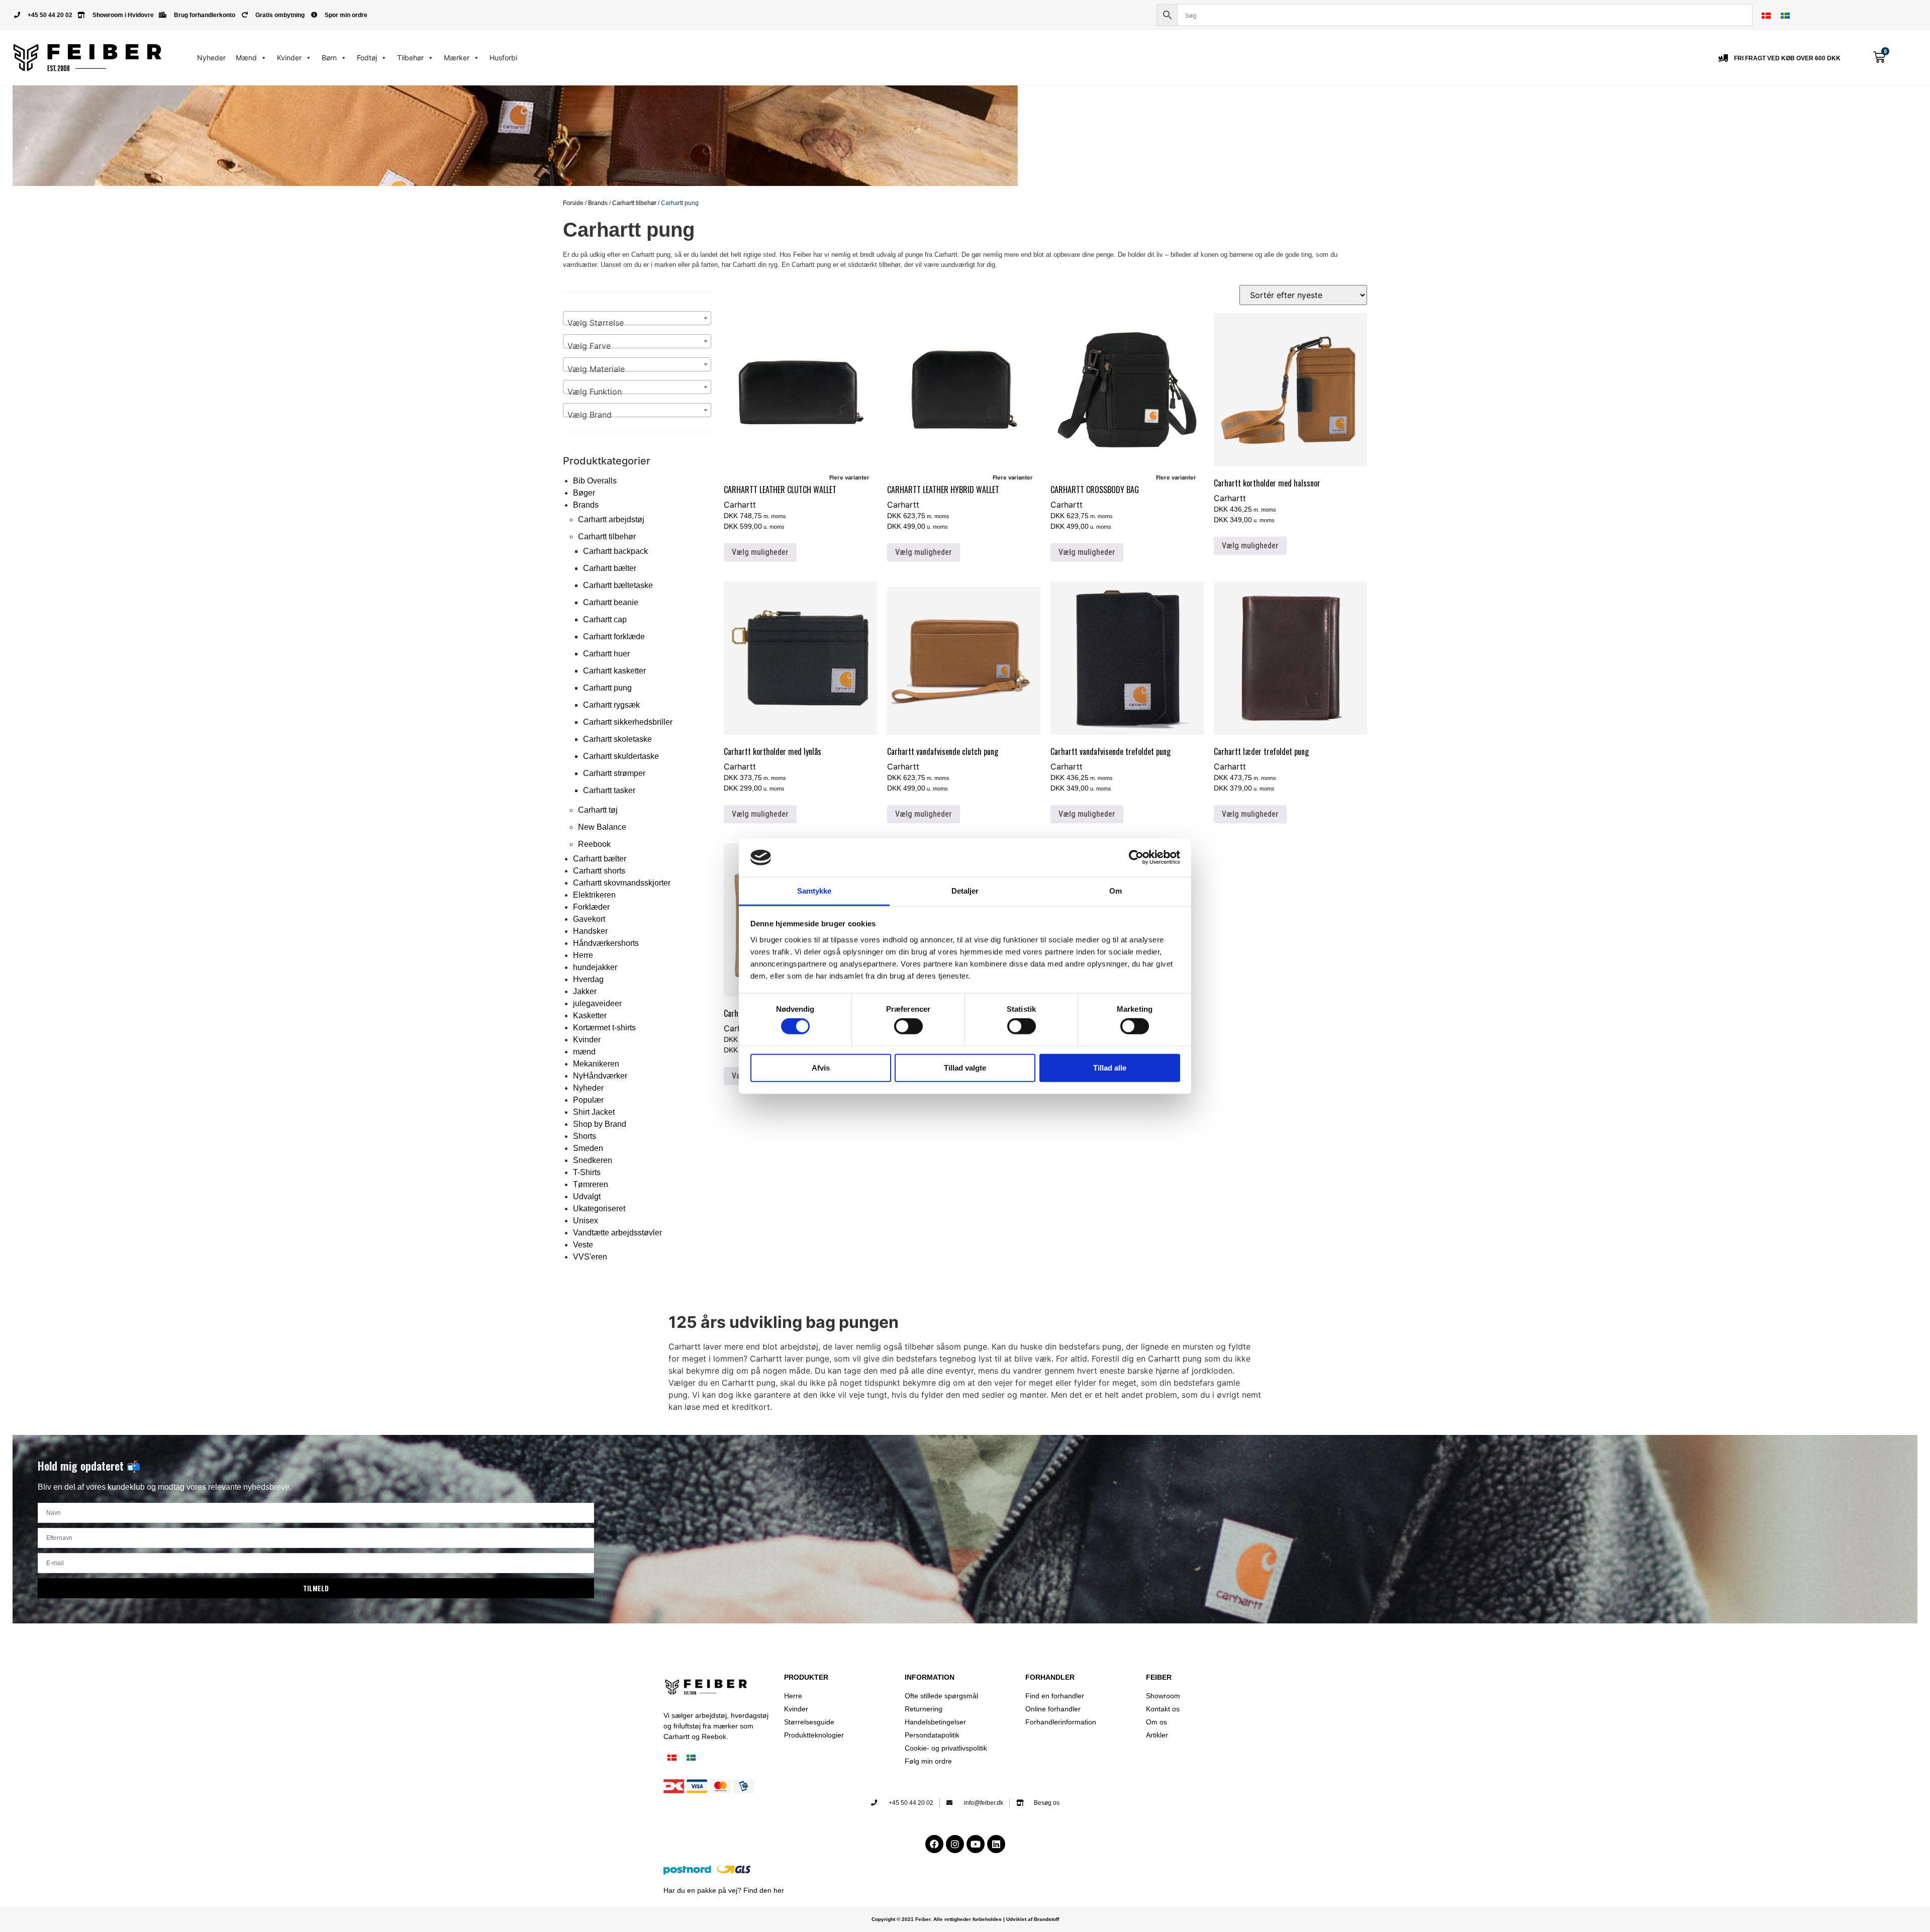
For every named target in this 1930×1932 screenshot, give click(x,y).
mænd (584, 1052)
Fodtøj (367, 58)
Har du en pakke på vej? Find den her (724, 1890)
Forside (573, 203)
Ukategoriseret (599, 1209)
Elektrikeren (594, 895)
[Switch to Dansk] (1766, 15)
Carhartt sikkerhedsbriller (628, 722)
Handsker (590, 931)
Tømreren (591, 1184)
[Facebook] (934, 1844)
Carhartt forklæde (614, 637)
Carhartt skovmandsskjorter (622, 883)
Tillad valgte (965, 1067)
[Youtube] (976, 1844)
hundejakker (595, 967)
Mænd (246, 58)
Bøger (584, 493)
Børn (329, 58)
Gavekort (589, 919)
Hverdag (588, 979)
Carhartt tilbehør (634, 203)
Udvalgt (587, 1196)
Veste (583, 1245)
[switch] (908, 1026)
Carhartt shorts (599, 871)
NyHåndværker (600, 1076)
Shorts (585, 1136)
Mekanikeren (596, 1064)
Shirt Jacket (594, 1112)
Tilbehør (410, 58)
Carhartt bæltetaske (618, 585)
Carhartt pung (607, 688)
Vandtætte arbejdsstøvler (617, 1233)
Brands (598, 203)
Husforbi (503, 58)
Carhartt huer (606, 654)
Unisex (586, 1221)
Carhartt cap (605, 619)
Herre (583, 955)
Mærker (457, 58)
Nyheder (211, 58)
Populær (588, 1100)
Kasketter (590, 1016)
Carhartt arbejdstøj (611, 519)
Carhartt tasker (609, 790)
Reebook (594, 844)
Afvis (821, 1067)
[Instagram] (955, 1844)
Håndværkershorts (606, 943)
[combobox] (637, 318)
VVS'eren (590, 1257)
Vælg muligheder (760, 552)
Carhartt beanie (611, 602)
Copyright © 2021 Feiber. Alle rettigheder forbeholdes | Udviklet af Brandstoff (965, 1919)
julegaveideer (597, 1003)
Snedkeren (593, 1160)
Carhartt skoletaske (617, 739)
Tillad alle (1110, 1067)
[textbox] (637, 323)
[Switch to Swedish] (1785, 15)
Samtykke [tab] (814, 891)
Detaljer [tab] (965, 891)
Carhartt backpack (615, 551)
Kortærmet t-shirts (604, 1028)
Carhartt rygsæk (611, 705)
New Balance (602, 827)
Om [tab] (1116, 891)
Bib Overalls (595, 481)
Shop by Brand (600, 1124)
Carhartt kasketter (614, 671)
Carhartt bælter (610, 568)
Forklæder (591, 907)
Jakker (585, 991)
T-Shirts (587, 1172)
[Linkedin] (996, 1844)
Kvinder (289, 58)
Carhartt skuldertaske (621, 756)
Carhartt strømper (614, 773)
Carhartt (740, 505)
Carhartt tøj (598, 810)
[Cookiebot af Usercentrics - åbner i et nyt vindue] (1136, 857)
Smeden (588, 1148)
